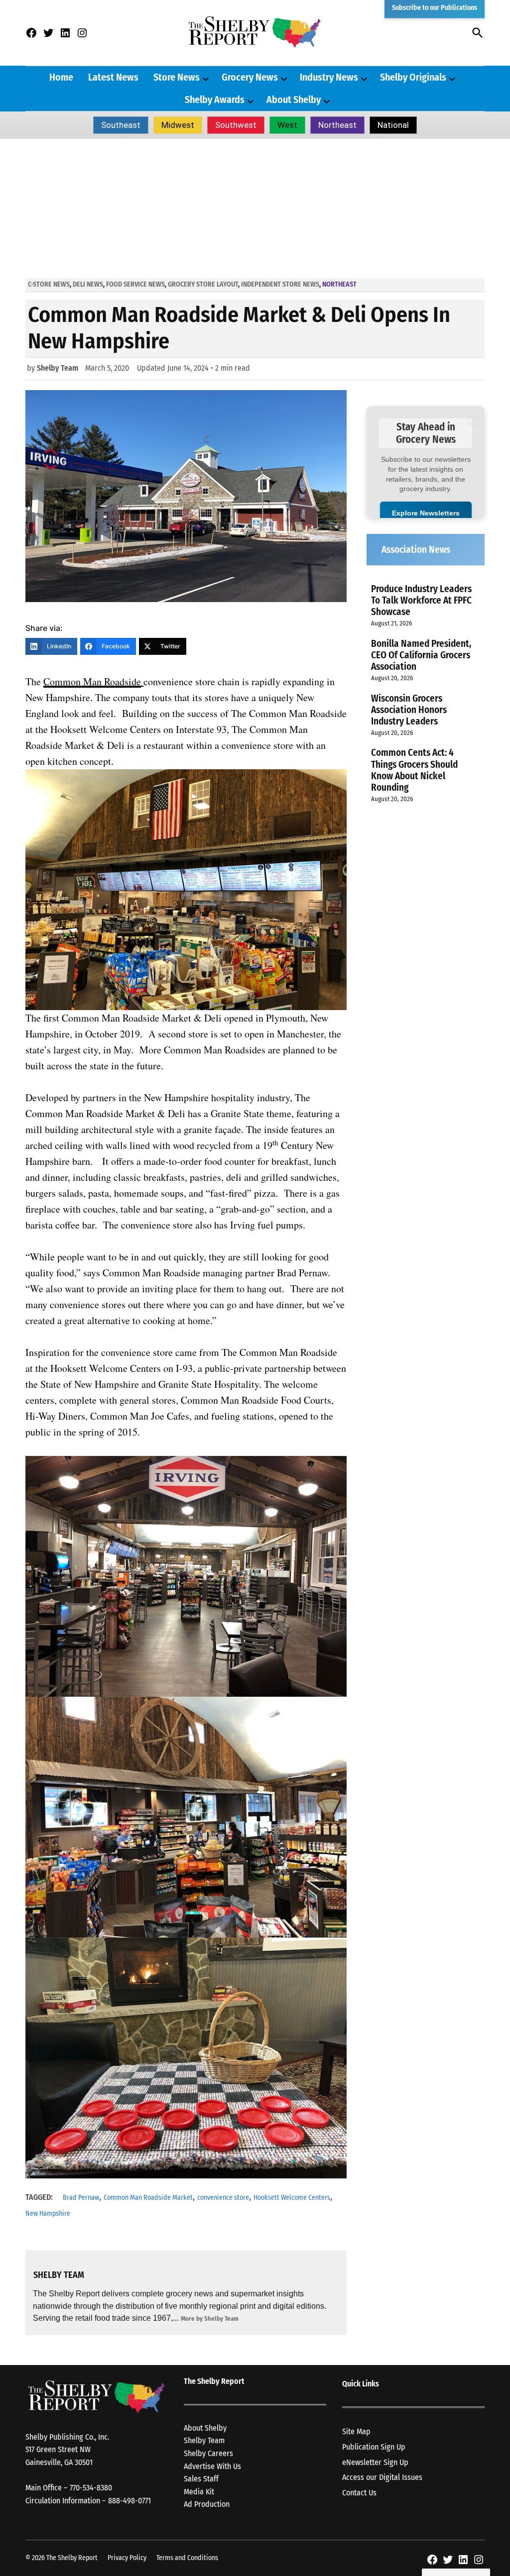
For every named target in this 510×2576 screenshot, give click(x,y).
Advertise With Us (212, 2466)
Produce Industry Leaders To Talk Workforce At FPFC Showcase (421, 600)
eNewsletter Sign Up (375, 2462)
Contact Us (359, 2493)
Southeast (121, 125)
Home (61, 77)
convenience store (223, 2198)
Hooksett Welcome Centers (292, 2198)
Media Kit (199, 2492)
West (287, 125)
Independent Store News (280, 284)
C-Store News (49, 284)
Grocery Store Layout (203, 284)
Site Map (356, 2431)
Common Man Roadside (92, 681)
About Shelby (294, 100)
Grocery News (250, 77)
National (393, 125)
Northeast (337, 125)
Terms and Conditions (187, 2558)
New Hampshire (48, 2214)
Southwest (236, 125)
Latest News (113, 77)
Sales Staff (201, 2479)
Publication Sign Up (374, 2447)
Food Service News (135, 284)
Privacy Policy (127, 2558)
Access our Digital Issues (382, 2477)
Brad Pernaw (81, 2198)
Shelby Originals (413, 77)
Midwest (178, 125)
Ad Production (207, 2504)
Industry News (329, 77)
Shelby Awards (215, 100)
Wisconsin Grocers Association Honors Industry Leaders (409, 710)
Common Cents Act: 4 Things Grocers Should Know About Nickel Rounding (414, 770)
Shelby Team (58, 368)
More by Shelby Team (210, 2318)
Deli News (88, 284)
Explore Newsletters (426, 513)
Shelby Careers (208, 2453)
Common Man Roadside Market (148, 2198)
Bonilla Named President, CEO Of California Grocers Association (421, 655)
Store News (177, 77)
